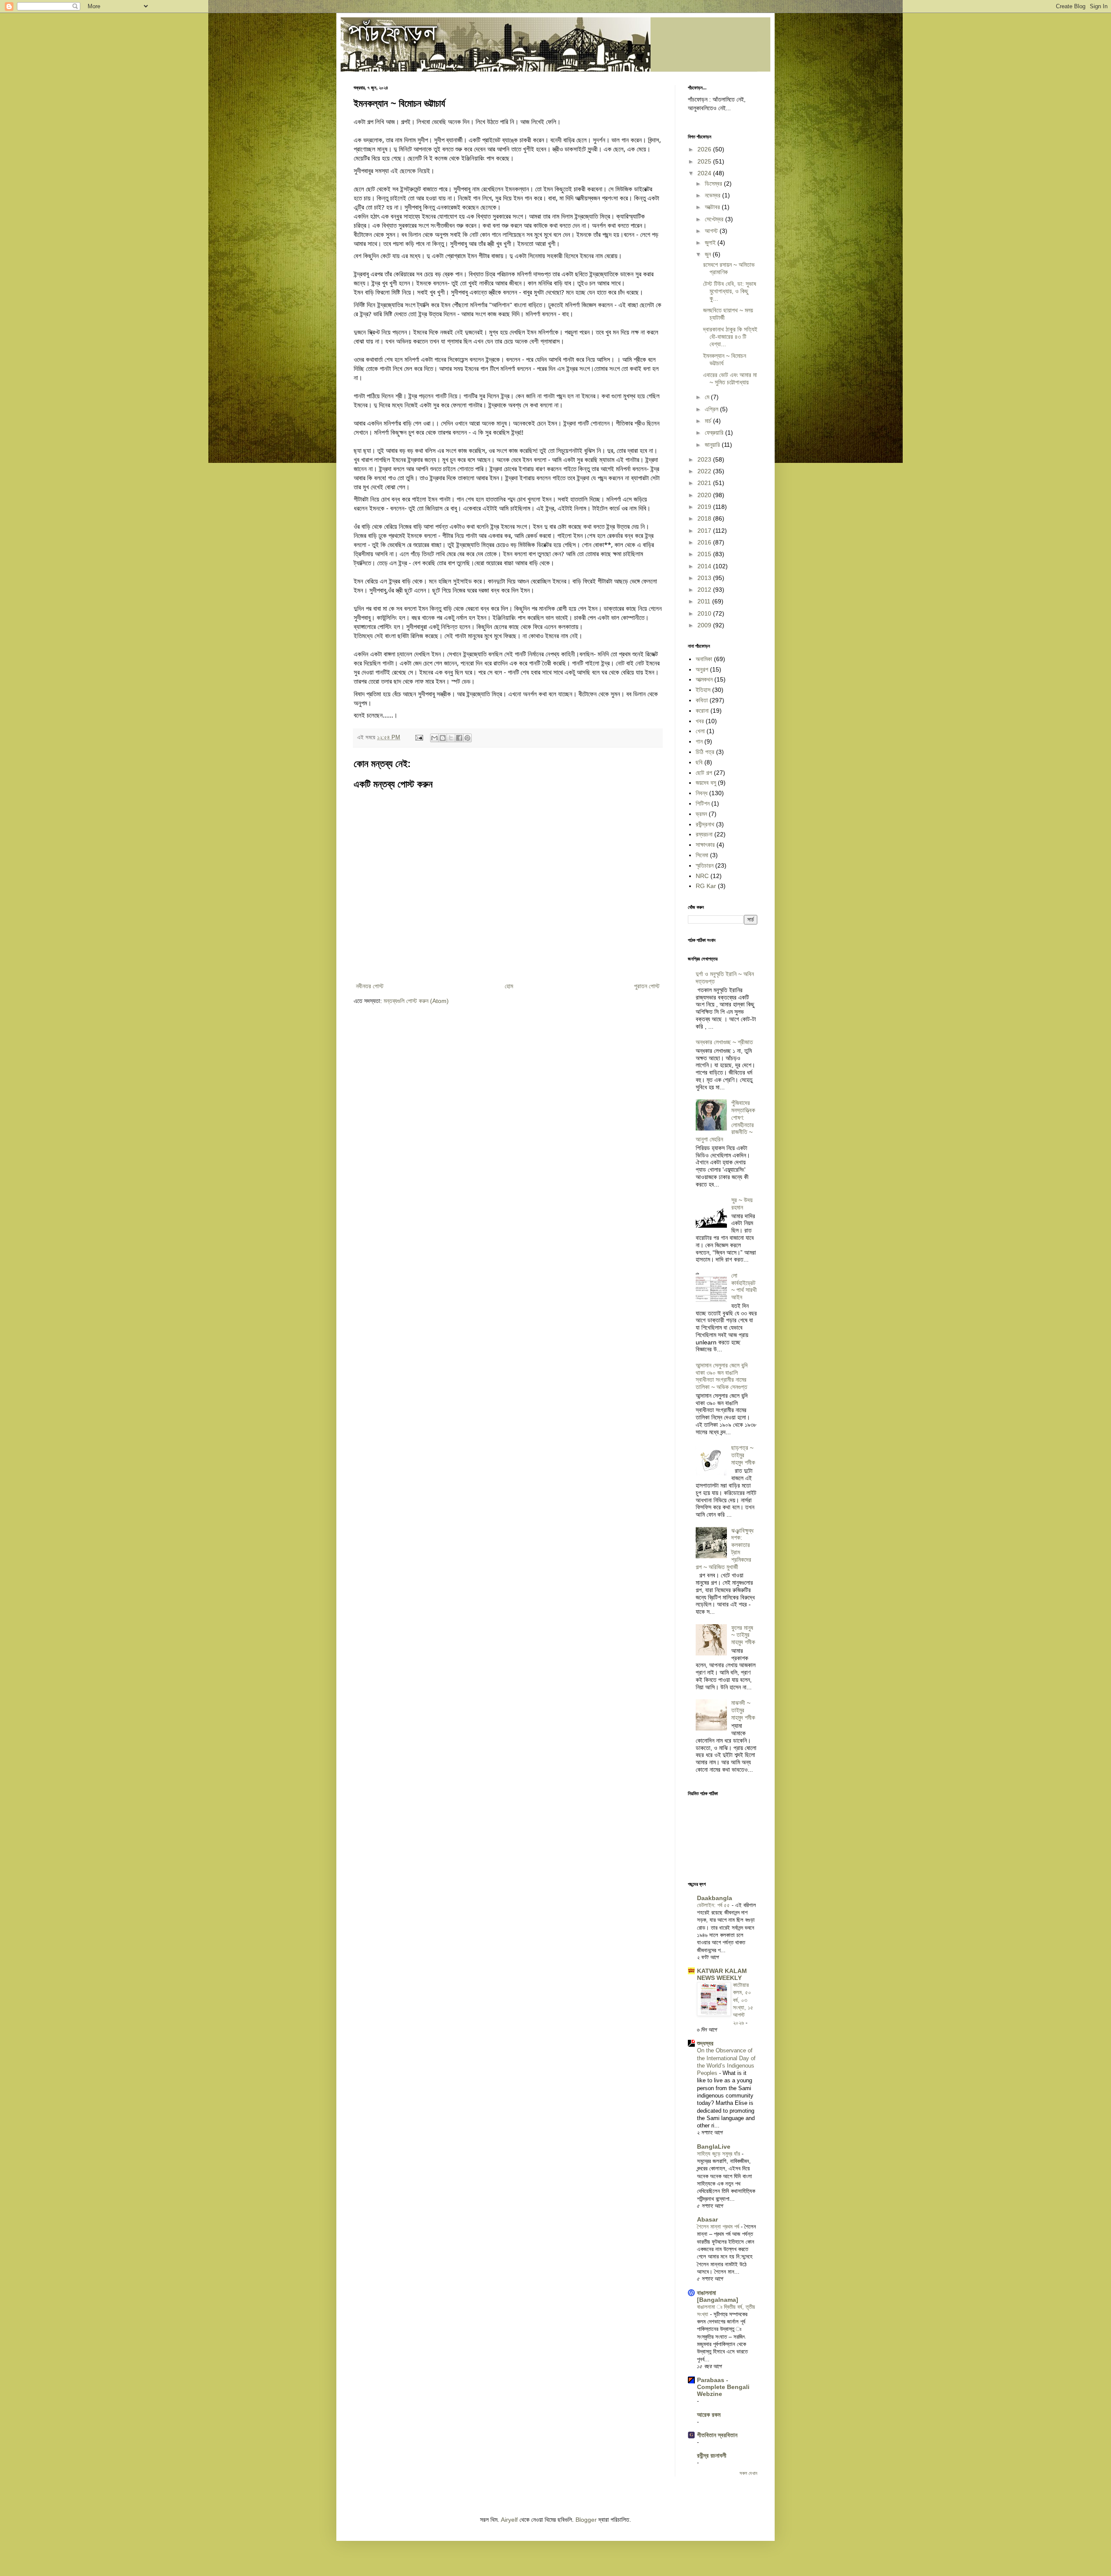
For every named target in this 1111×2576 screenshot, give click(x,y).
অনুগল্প (702, 669)
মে (708, 397)
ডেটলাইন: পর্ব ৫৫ (714, 1905)
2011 (705, 601)
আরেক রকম (709, 2415)
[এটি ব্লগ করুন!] (443, 738)
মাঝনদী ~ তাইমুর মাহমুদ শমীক (743, 1710)
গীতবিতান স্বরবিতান (717, 2435)
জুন (709, 254)
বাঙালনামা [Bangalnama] (718, 2296)
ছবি (699, 762)
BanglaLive (714, 2147)
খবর (700, 721)
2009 (705, 625)
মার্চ (709, 421)
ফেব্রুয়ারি (715, 433)
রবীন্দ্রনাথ (705, 824)
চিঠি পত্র (705, 752)
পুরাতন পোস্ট (647, 986)
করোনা (702, 711)
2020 (705, 495)
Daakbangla (715, 1898)
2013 (705, 578)
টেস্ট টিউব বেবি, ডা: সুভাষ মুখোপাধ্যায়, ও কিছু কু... (730, 291)
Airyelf (509, 2520)
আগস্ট (712, 231)
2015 (705, 554)
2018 (705, 518)
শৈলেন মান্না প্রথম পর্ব (719, 2227)
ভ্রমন (701, 814)
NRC (702, 876)
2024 (705, 173)
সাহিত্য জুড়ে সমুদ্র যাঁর (719, 2154)
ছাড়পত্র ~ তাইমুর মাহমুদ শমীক (743, 1455)
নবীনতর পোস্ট (370, 986)
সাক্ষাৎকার (705, 845)
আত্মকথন (704, 679)
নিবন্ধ (702, 793)
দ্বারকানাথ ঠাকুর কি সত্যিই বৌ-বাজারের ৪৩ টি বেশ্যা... (730, 337)
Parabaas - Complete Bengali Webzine (723, 2387)
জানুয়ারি (713, 445)
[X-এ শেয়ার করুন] (451, 738)
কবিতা (702, 700)
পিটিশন (703, 803)
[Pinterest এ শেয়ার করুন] (467, 738)
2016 (705, 542)
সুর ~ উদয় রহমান (742, 1204)
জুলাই (711, 243)
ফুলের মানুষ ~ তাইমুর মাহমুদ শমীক (743, 1635)
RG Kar (706, 886)
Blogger (586, 2520)
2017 (705, 531)
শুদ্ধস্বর (705, 2043)
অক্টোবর (713, 207)
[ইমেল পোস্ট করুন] (419, 737)
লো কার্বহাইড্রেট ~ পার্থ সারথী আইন (744, 1286)
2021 (705, 483)
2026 (705, 149)
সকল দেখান (748, 2473)
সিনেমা (702, 855)
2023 (705, 459)
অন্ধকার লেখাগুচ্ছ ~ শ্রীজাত (724, 1042)
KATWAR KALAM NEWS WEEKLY (722, 1974)
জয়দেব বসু (706, 783)
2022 (705, 471)
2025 (705, 161)
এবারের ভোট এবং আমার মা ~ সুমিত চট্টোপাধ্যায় (730, 379)
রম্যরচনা (704, 834)
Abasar (707, 2219)
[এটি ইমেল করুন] (434, 738)
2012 (705, 590)
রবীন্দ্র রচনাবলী (712, 2455)
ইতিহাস (703, 690)
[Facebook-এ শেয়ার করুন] (459, 738)
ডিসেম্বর (714, 184)
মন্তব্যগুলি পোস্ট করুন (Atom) (416, 1001)
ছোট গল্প (704, 773)
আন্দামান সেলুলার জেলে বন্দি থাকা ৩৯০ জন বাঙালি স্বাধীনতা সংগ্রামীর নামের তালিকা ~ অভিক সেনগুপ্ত (722, 1376)
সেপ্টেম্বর (715, 219)
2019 (705, 507)
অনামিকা (704, 659)
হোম (509, 986)
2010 (705, 613)
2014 (705, 566)
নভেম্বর (713, 195)
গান (699, 741)
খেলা (700, 731)
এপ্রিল (712, 409)
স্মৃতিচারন (705, 865)
